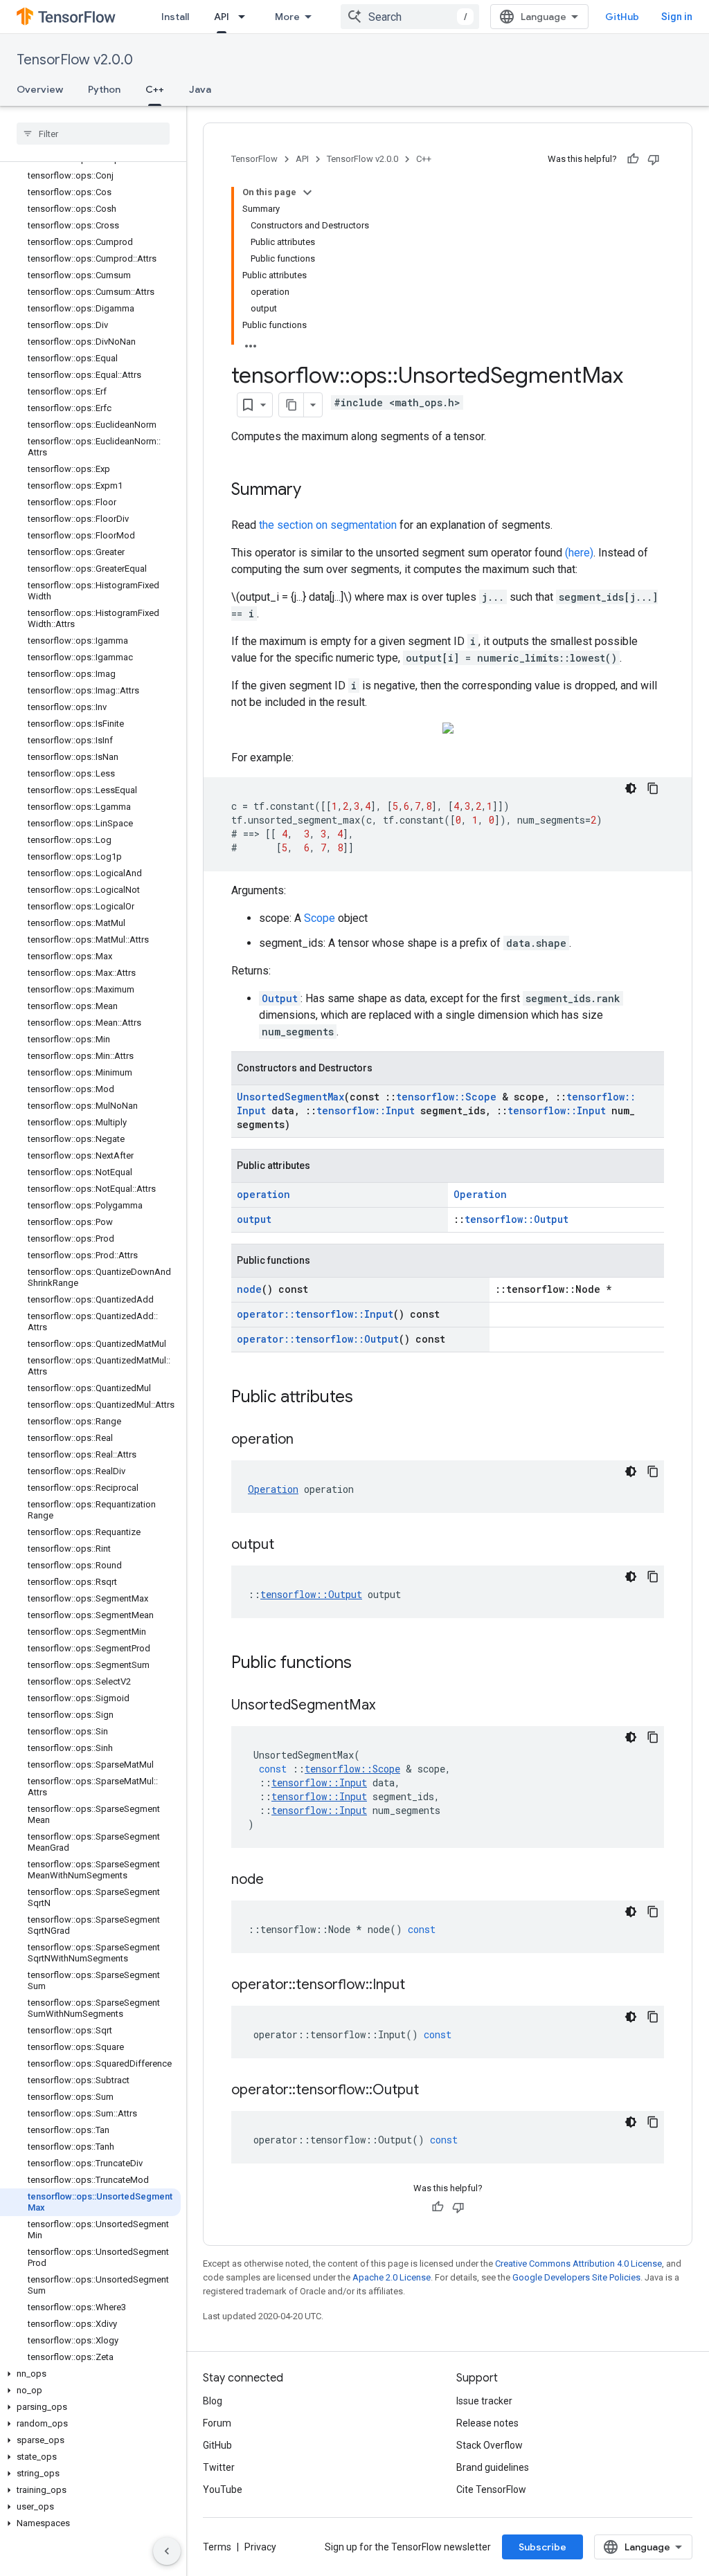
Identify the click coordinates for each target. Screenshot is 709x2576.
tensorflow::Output (517, 1219)
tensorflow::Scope (446, 1097)
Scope (320, 918)
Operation (480, 1194)
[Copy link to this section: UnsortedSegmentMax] (389, 1706)
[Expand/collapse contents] (307, 192)
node (249, 1289)
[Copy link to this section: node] (278, 1880)
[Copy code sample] (653, 788)
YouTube (223, 2489)
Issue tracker (484, 2401)
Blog (213, 2401)
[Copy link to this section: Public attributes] (367, 1398)
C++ (155, 89)
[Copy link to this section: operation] (307, 1440)
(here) (579, 553)
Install (175, 17)
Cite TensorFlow (491, 2489)
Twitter (219, 2467)
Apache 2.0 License (392, 2277)
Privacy (260, 2547)
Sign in (677, 17)
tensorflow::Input (366, 1110)
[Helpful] (633, 159)
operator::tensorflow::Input (315, 1314)
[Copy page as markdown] (291, 405)
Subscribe (542, 2547)
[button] (90, 2374)
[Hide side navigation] (167, 2551)
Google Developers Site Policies (576, 2277)
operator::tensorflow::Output (318, 1339)
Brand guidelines (493, 2467)
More (287, 17)
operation (263, 1194)
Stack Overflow (490, 2445)
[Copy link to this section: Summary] (315, 491)
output (254, 1219)
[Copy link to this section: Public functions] (366, 1664)
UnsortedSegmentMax (290, 1097)
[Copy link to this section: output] (288, 1545)
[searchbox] (93, 134)
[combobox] (410, 17)
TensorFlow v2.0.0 (75, 60)
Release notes (487, 2423)
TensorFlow (254, 159)
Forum (217, 2423)
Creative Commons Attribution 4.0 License (578, 2264)
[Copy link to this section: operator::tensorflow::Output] (433, 2091)
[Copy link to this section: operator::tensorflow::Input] (419, 1986)
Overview (40, 89)
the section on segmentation (328, 525)
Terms (217, 2547)
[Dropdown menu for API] (246, 17)
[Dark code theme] (631, 788)
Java (200, 89)
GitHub (622, 17)
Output (280, 998)
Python (104, 89)
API (222, 17)
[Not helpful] (654, 159)
